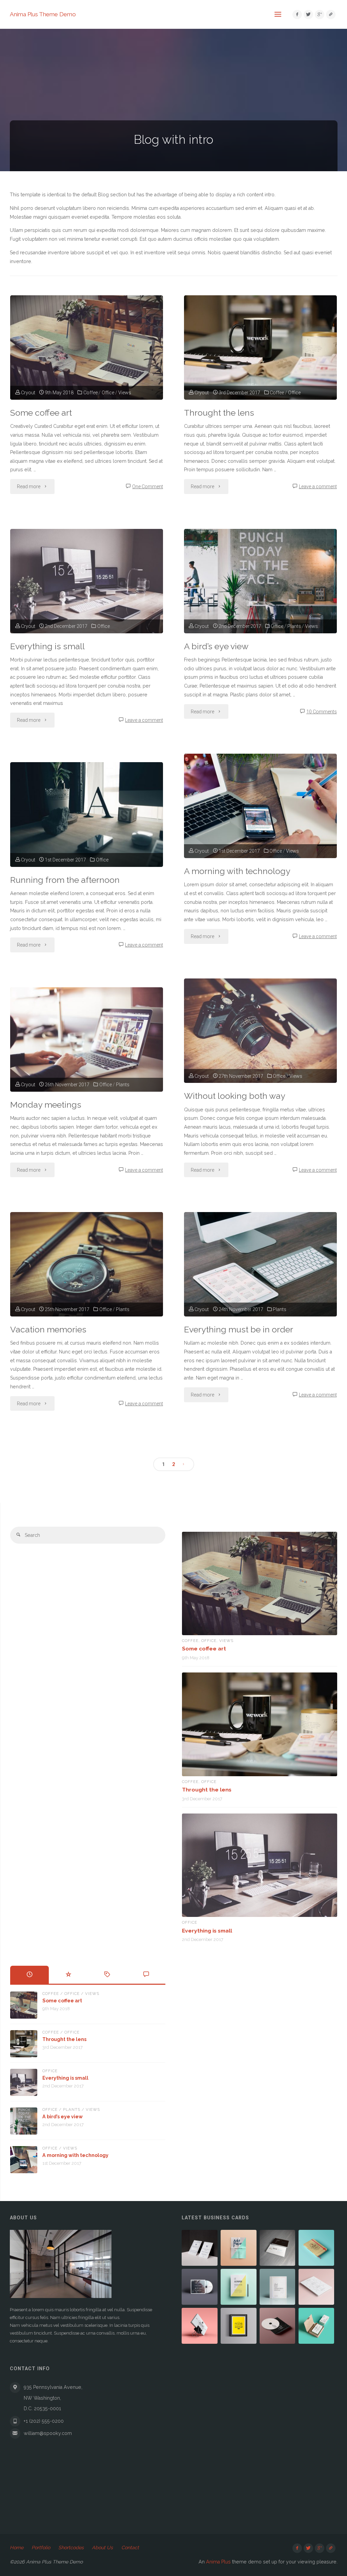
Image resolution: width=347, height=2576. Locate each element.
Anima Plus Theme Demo (43, 14)
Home (17, 2548)
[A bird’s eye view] (24, 2121)
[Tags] (107, 1975)
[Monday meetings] (87, 1039)
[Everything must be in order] (260, 1264)
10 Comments (322, 712)
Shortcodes (71, 2548)
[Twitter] (308, 14)
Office (108, 393)
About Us (102, 2548)
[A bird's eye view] (260, 581)
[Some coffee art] (87, 348)
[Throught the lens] (260, 348)
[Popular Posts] (68, 1975)
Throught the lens (219, 413)
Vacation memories (48, 1330)
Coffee (90, 393)
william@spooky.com (48, 2433)
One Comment (148, 487)
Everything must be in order (239, 1330)
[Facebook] (297, 14)
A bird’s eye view (216, 646)
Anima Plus (218, 2562)
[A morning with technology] (260, 806)
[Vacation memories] (87, 1264)
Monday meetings (46, 1105)
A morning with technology (237, 871)
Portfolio (41, 2548)
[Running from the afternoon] (87, 814)
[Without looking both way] (260, 1031)
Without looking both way (235, 1096)
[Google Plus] (319, 14)
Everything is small (47, 646)
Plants (294, 626)
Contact (130, 2548)
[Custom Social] (331, 14)
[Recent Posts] (30, 1975)
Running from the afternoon (65, 880)
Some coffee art (41, 413)
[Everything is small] (87, 581)
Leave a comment (318, 487)
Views (125, 393)
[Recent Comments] (146, 1975)
